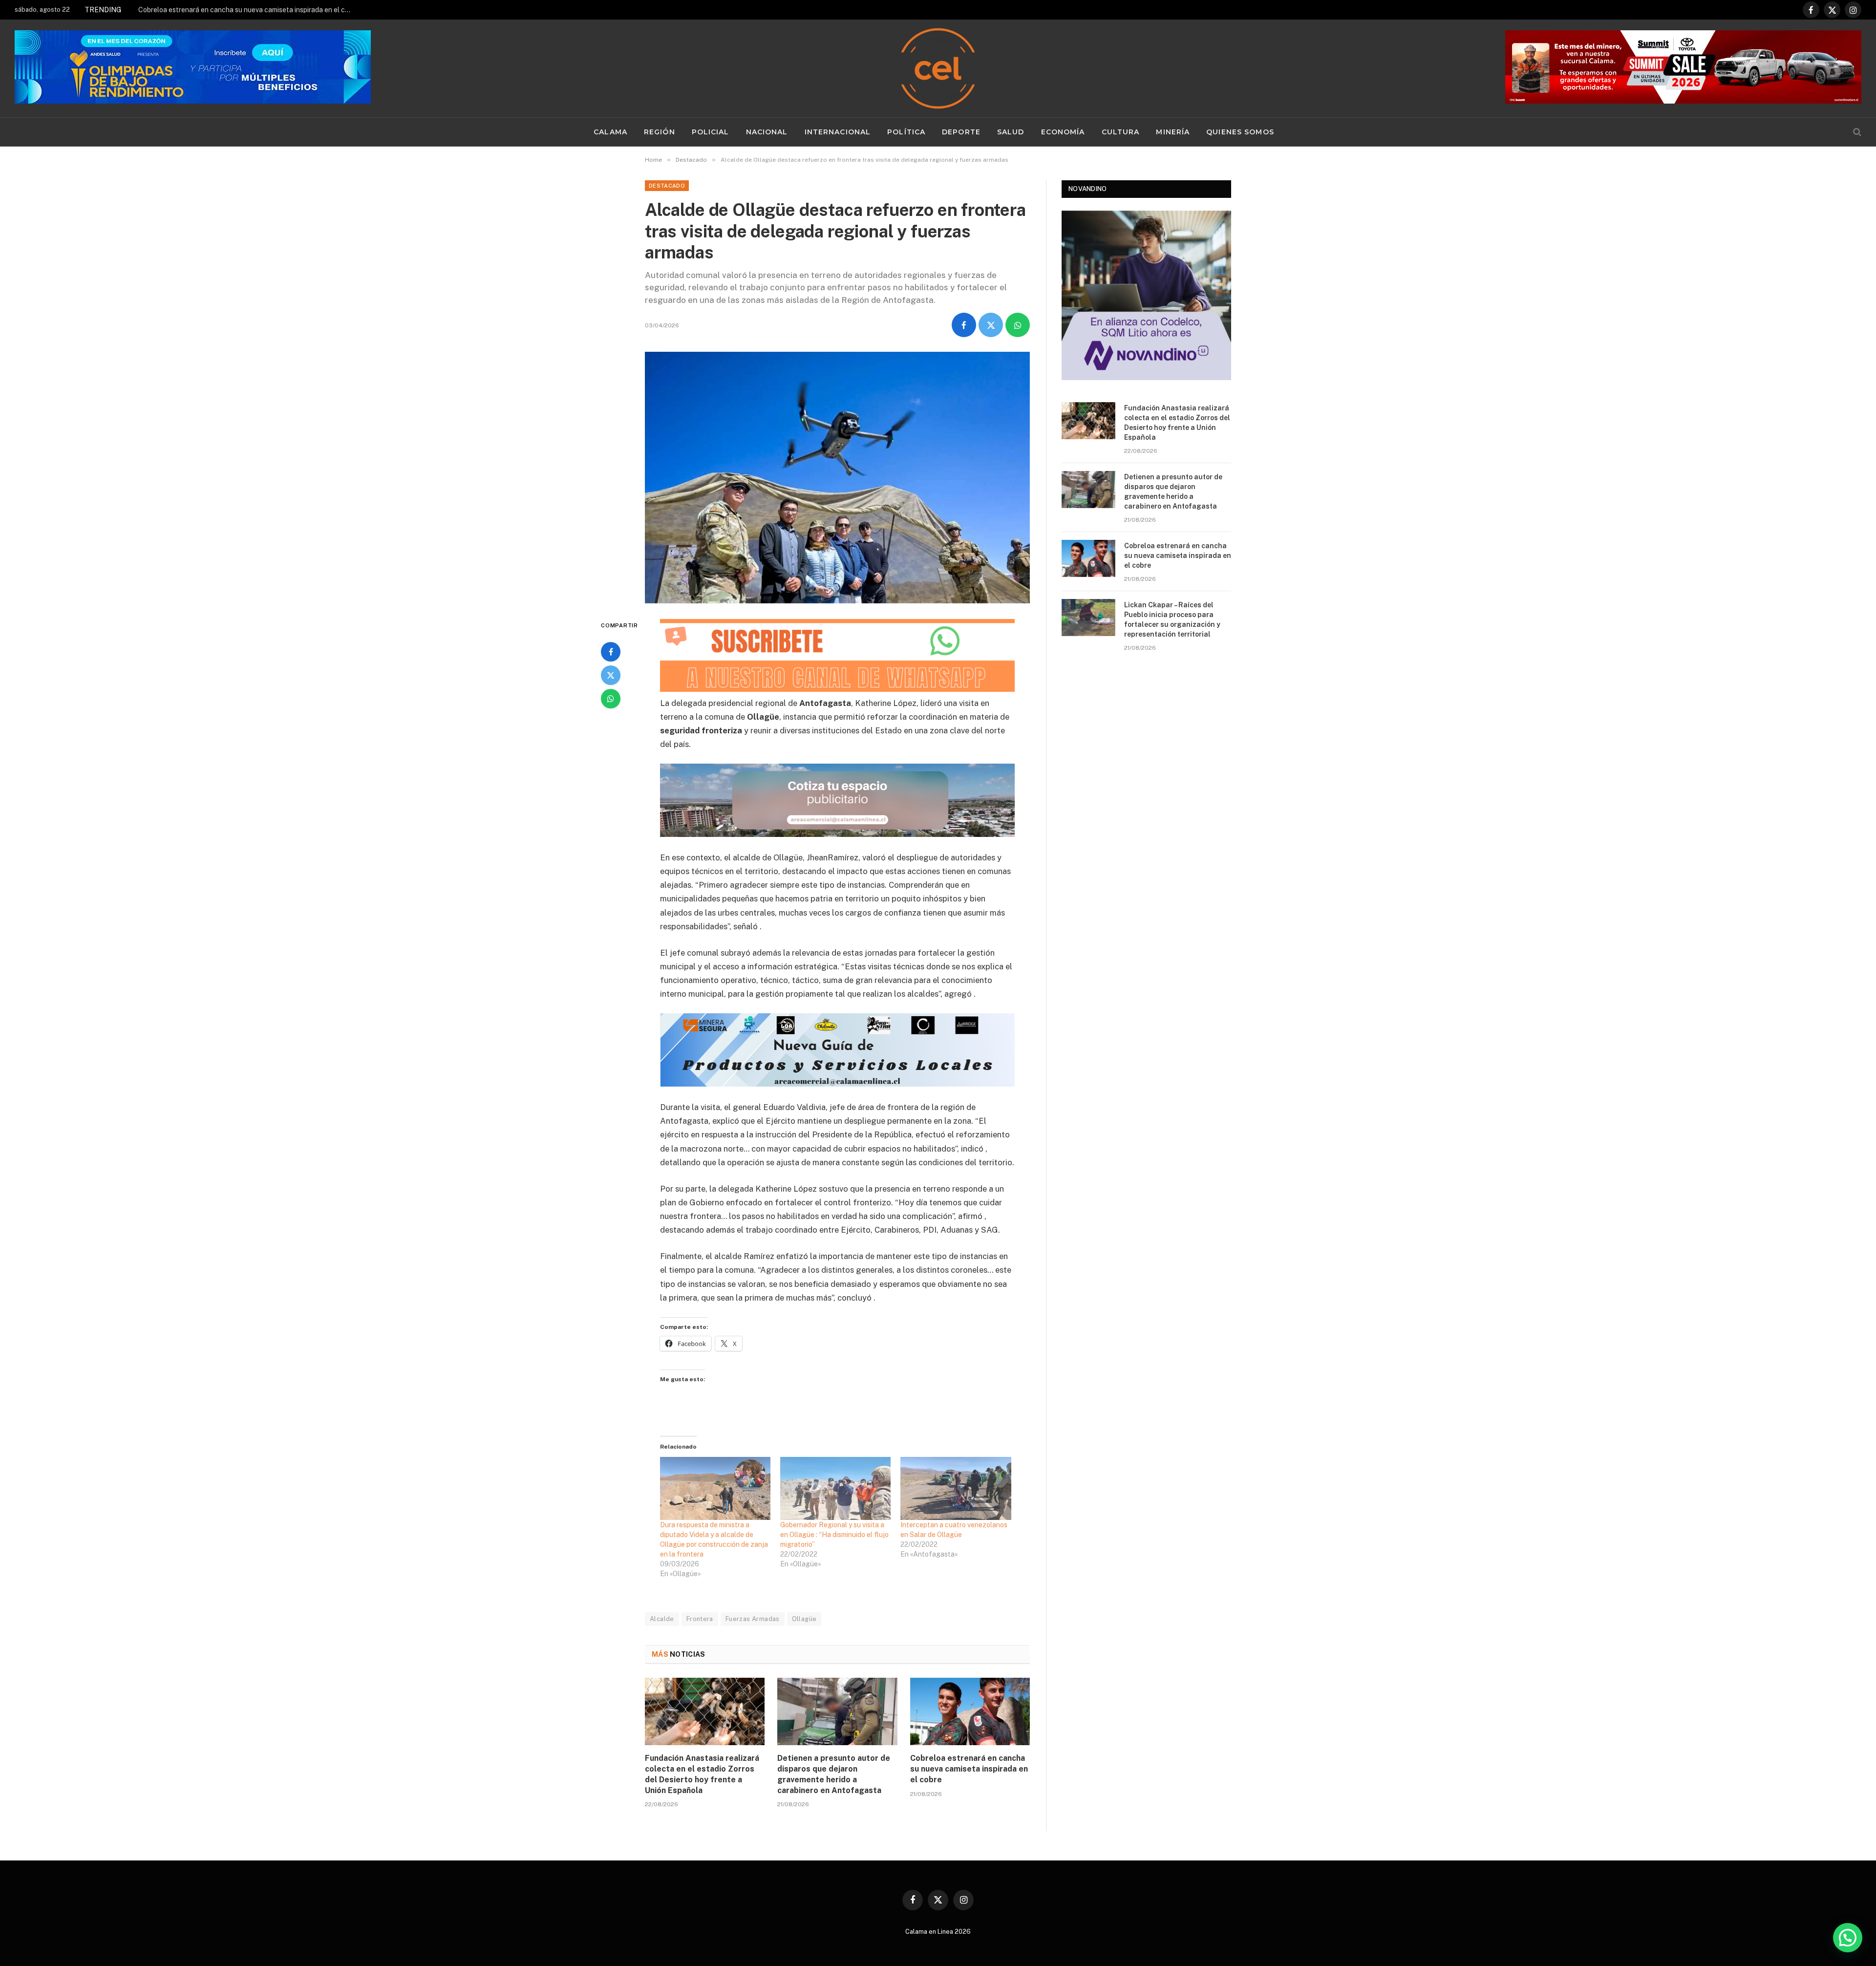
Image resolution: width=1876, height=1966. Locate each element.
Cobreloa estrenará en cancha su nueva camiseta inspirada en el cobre (248, 10)
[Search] (1856, 132)
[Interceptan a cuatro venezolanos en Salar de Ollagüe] (956, 1488)
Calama (610, 132)
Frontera (700, 1619)
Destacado (667, 186)
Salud (1011, 132)
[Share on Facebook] (964, 325)
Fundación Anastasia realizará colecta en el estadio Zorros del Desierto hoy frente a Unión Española (702, 1774)
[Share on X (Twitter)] (991, 325)
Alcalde (662, 1619)
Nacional (767, 132)
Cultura (1121, 132)
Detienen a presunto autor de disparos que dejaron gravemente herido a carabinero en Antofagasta (834, 1774)
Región (660, 132)
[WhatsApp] (611, 699)
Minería (1173, 132)
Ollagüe (804, 1619)
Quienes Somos (1240, 132)
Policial (711, 132)
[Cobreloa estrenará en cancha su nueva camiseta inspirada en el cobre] (970, 1711)
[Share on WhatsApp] (1018, 325)
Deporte (961, 132)
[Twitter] (611, 675)
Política (906, 132)
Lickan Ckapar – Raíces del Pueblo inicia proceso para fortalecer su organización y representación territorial (1172, 620)
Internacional (838, 132)
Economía (1063, 132)
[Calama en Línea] (938, 68)
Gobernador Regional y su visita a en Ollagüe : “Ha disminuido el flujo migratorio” (834, 1535)
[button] (1848, 1938)
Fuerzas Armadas (753, 1619)
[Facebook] (611, 652)
